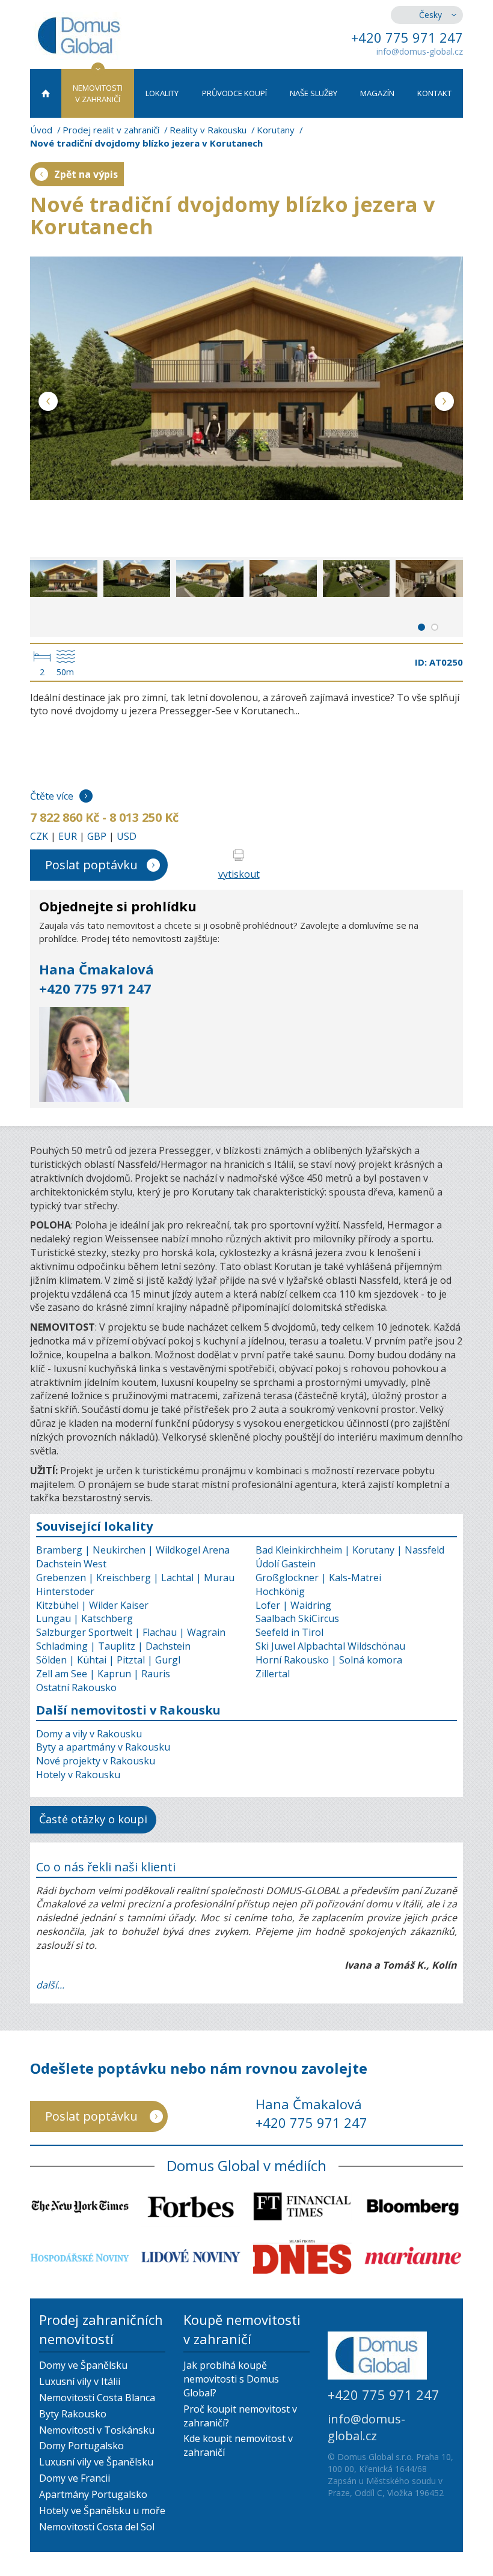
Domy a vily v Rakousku (89, 1734)
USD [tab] (127, 836)
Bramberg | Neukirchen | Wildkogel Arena (133, 1550)
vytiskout (239, 874)
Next (445, 403)
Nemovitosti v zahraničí (98, 93)
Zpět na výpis (86, 174)
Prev (48, 403)
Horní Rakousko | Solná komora (329, 1660)
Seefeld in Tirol (289, 1632)
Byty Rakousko (73, 2414)
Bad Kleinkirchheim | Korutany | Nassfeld (350, 1550)
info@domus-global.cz (420, 51)
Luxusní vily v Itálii (80, 2381)
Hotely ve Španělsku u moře (102, 2511)
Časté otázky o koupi (93, 1819)
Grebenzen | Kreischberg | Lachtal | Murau (135, 1578)
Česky (430, 15)
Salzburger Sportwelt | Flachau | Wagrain (131, 1632)
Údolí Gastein (286, 1564)
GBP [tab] (97, 836)
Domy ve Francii (75, 2478)
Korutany (276, 130)
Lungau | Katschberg (84, 1618)
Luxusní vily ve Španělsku (96, 2462)
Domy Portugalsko (81, 2446)
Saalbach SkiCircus (297, 1618)
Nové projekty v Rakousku (96, 1761)
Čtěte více (52, 796)
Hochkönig (280, 1591)
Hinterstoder (65, 1591)
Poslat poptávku (91, 865)
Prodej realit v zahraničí (111, 130)
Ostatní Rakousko (76, 1687)
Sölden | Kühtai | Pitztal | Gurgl (108, 1660)
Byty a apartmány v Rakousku (103, 1747)
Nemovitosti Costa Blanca (97, 2398)
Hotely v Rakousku (78, 1775)
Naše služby (314, 93)
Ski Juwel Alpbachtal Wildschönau (330, 1646)
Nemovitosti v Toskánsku (97, 2430)
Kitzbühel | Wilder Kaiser (92, 1605)
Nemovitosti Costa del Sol (97, 2527)
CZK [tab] (39, 836)
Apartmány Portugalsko (93, 2494)
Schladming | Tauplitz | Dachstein (113, 1646)
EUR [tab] (68, 836)
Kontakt (434, 93)
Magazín (377, 93)
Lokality (162, 93)
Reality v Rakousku (208, 130)
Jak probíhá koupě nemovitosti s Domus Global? (231, 2379)
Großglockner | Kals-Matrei (318, 1578)
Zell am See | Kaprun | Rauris (103, 1674)
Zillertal (273, 1674)
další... (50, 1985)
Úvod (41, 130)
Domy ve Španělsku (83, 2365)
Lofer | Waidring (293, 1605)
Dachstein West (71, 1564)
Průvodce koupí (234, 93)
